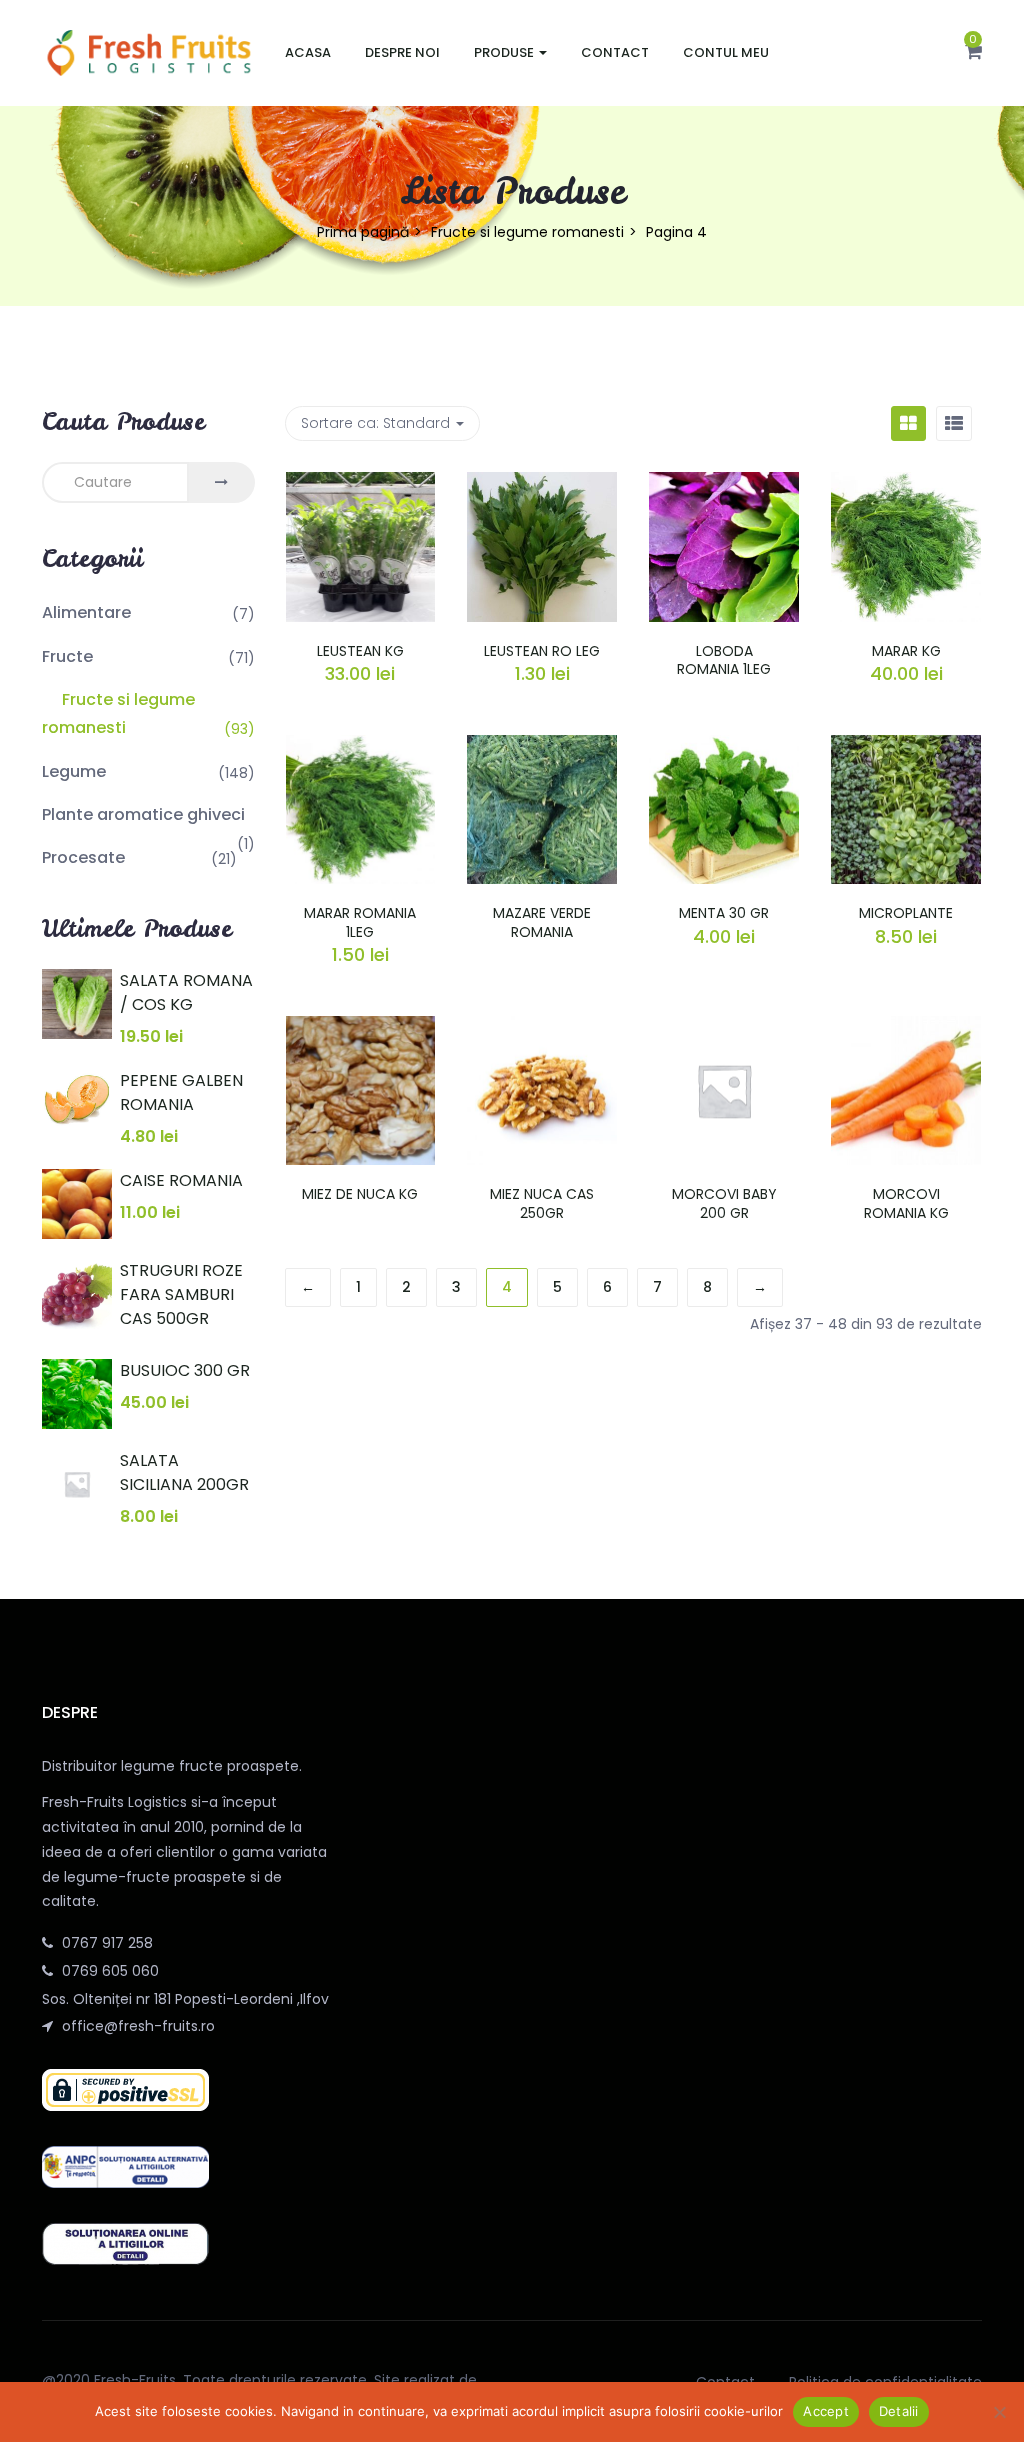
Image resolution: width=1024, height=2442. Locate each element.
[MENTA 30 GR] (724, 747)
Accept (826, 2411)
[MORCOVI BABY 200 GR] (724, 1028)
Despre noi (402, 52)
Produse (505, 52)
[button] (973, 53)
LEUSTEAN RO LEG (542, 651)
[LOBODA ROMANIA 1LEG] (724, 484)
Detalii (899, 2411)
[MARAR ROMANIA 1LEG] (361, 747)
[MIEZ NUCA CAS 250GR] (542, 1028)
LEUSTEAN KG (360, 651)
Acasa (308, 52)
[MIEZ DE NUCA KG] (361, 1028)
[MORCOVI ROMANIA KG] (906, 1028)
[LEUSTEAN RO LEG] (542, 484)
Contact (615, 52)
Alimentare (86, 612)
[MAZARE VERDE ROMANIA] (542, 747)
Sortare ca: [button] (375, 423)
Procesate (83, 857)
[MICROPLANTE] (906, 747)
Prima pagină (363, 232)
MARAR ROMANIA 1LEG (360, 922)
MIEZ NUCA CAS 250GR (542, 1203)
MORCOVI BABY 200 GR (724, 1203)
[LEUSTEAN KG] (361, 484)
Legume (74, 771)
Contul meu (726, 52)
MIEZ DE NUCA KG (360, 1194)
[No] (999, 2412)
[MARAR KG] (906, 484)
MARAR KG (906, 651)
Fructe (67, 656)
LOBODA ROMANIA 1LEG (724, 660)
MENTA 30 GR (724, 913)
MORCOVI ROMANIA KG (906, 1203)
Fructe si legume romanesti (527, 232)
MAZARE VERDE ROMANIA (542, 922)
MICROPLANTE (906, 913)
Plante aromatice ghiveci (143, 814)
